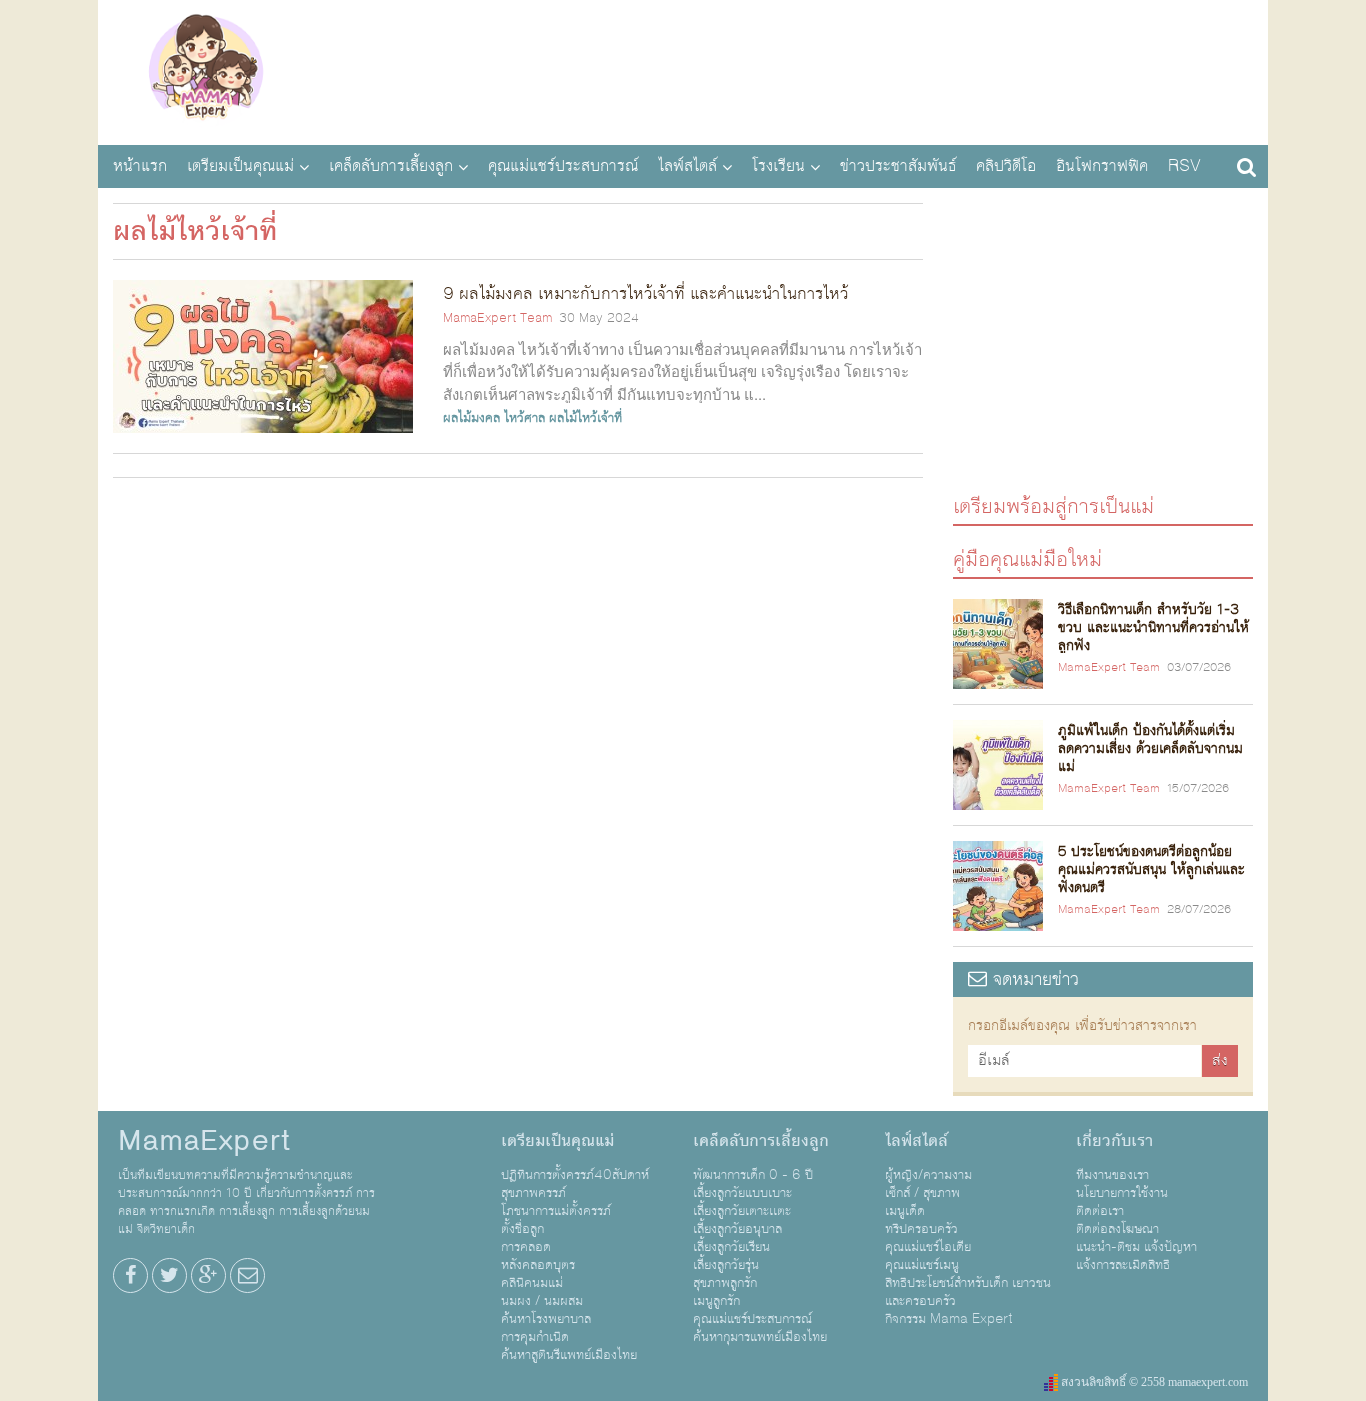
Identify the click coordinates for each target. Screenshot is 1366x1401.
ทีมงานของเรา (1112, 1175)
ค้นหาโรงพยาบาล (546, 1319)
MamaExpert (205, 70)
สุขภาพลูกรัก (725, 1283)
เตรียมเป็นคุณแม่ (240, 166)
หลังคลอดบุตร (538, 1265)
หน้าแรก (140, 166)
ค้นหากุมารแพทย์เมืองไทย (760, 1337)
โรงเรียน (778, 166)
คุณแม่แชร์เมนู (922, 1265)
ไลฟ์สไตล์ (687, 166)
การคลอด (526, 1247)
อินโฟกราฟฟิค (1102, 166)
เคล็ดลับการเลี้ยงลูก (391, 166)
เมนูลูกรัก (716, 1301)
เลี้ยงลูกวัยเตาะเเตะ (742, 1211)
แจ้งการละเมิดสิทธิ (1123, 1265)
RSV (1184, 166)
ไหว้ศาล (524, 418)
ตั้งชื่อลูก (522, 1229)
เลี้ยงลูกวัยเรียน (731, 1247)
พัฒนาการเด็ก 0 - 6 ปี (753, 1175)
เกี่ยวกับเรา (1114, 1141)
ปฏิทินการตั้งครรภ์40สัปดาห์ (575, 1175)
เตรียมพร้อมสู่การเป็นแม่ (1053, 505)
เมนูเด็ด (905, 1211)
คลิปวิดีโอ (1006, 166)
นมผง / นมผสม (542, 1301)
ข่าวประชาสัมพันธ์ (898, 166)
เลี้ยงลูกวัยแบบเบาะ (742, 1193)
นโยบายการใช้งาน (1122, 1193)
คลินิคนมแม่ (532, 1283)
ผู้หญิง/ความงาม (928, 1175)
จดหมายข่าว (1033, 979)
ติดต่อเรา (1100, 1211)
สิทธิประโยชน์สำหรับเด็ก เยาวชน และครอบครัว (968, 1292)
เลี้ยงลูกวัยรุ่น (726, 1265)
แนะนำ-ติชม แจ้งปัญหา (1136, 1247)
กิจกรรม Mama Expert (949, 1319)
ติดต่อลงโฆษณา (1117, 1229)
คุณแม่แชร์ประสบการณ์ (563, 166)
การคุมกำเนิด (535, 1337)
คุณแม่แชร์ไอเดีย (928, 1247)
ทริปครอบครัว (921, 1229)
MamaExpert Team (497, 318)
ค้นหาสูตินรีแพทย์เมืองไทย (569, 1355)
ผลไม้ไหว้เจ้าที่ (585, 418)
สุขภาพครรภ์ (533, 1193)
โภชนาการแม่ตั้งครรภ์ (556, 1211)
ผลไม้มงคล (471, 418)
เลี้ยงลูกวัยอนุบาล (737, 1229)
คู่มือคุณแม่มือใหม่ (1027, 558)
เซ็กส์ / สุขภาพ (922, 1193)
